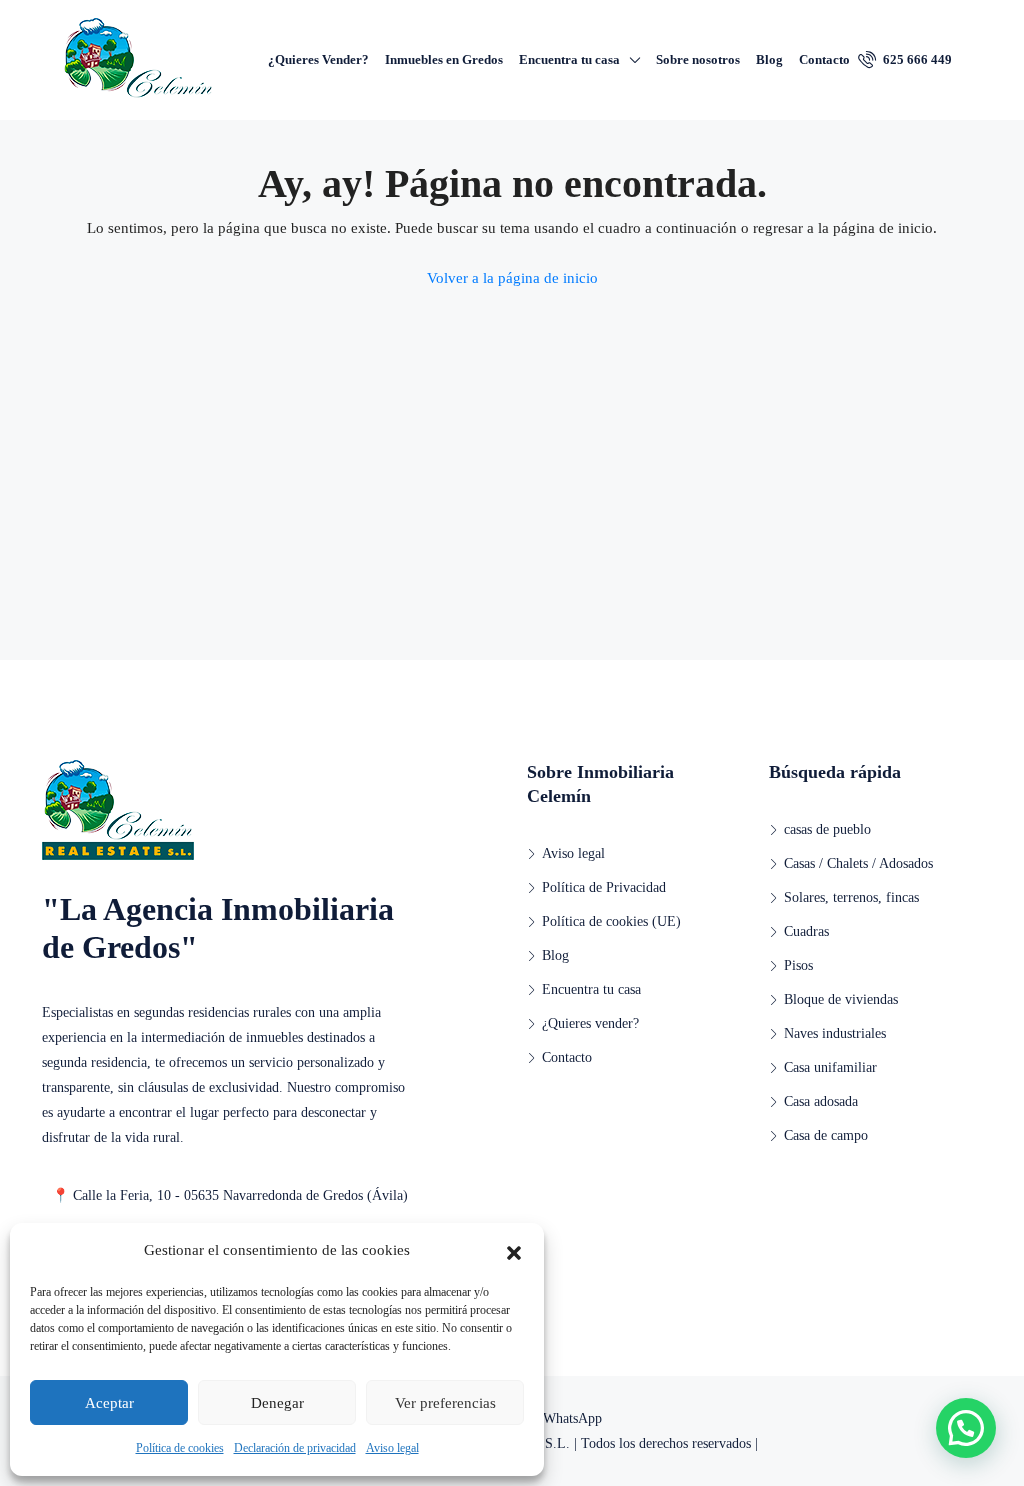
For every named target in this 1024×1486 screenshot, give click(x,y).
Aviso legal (392, 1448)
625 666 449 (916, 59)
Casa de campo (826, 1135)
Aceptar (109, 1403)
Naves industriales (835, 1033)
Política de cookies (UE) (611, 921)
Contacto (824, 59)
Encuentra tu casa (569, 59)
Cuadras (806, 931)
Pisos (798, 965)
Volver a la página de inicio (512, 278)
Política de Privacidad (604, 887)
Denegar (277, 1403)
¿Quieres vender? (590, 1023)
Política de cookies (180, 1448)
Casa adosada (821, 1101)
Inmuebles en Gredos (444, 59)
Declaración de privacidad (295, 1448)
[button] (514, 1251)
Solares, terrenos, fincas (851, 897)
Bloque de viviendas (841, 999)
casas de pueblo (827, 829)
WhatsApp (570, 1418)
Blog (769, 59)
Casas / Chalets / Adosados (858, 863)
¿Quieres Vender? (318, 59)
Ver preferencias (445, 1403)
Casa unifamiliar (830, 1067)
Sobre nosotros (698, 59)
